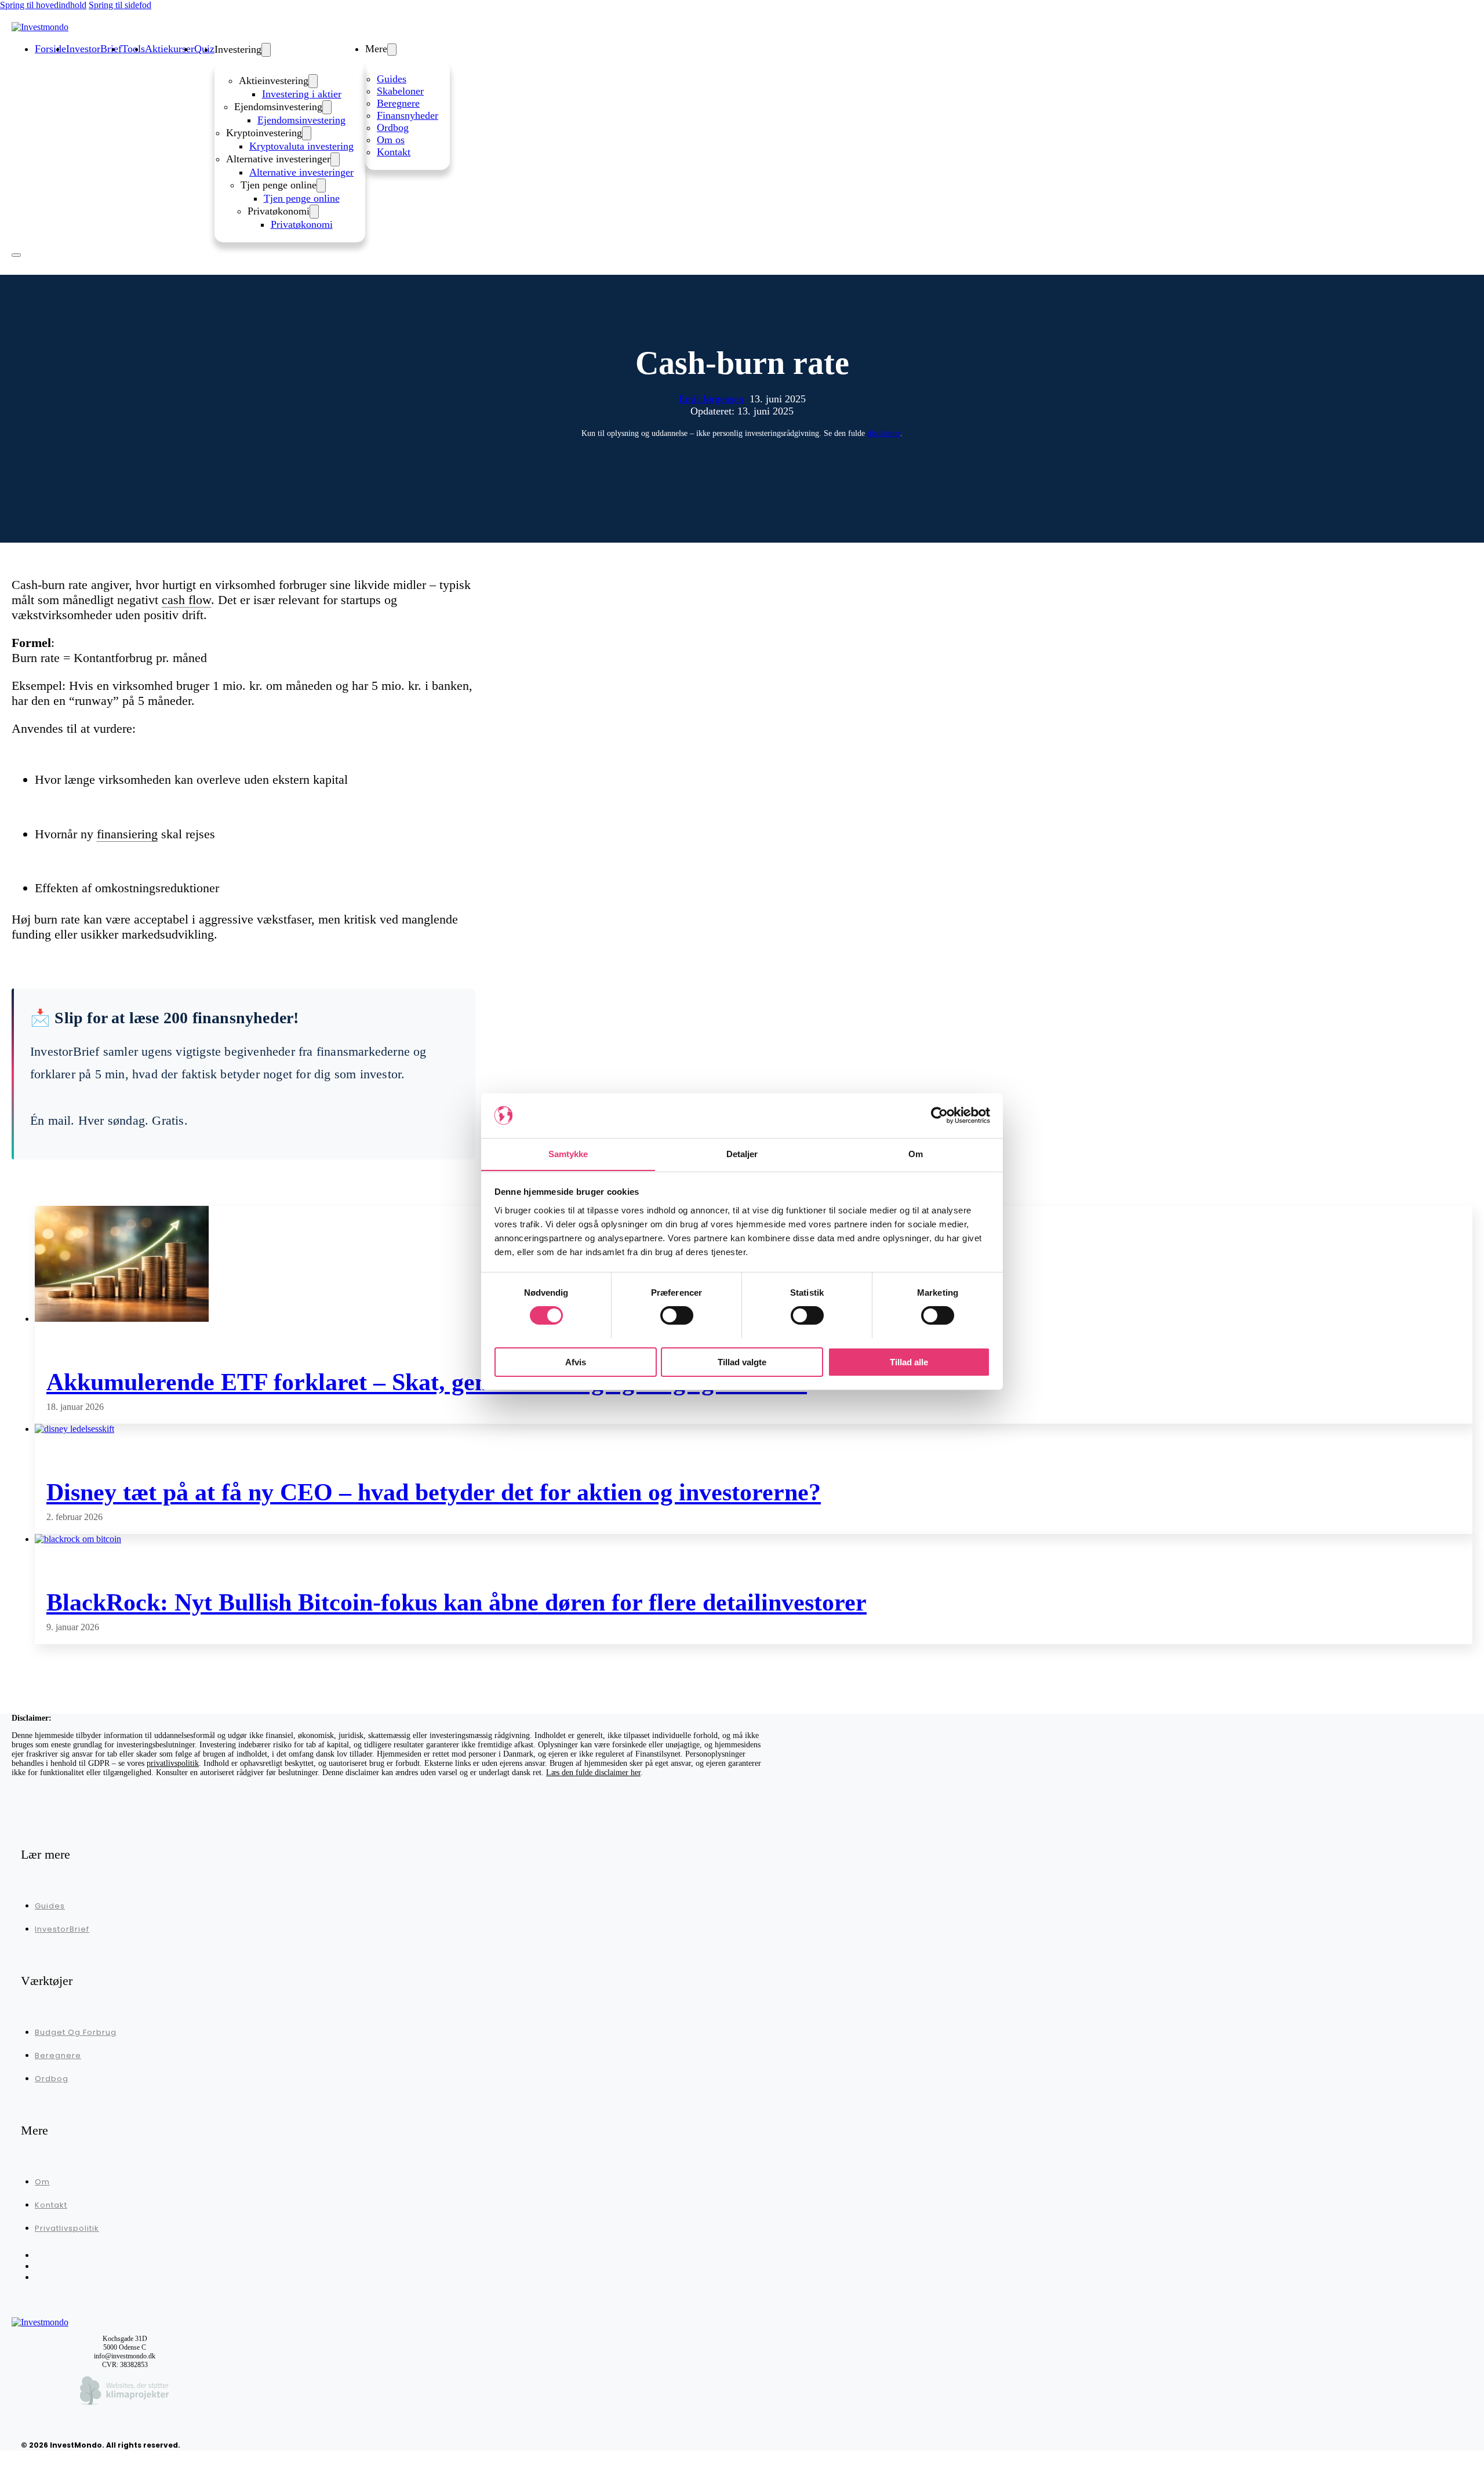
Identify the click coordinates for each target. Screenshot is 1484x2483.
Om (42, 2182)
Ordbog (393, 128)
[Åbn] (16, 255)
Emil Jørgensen (711, 399)
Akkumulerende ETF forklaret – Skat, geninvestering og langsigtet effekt (427, 1382)
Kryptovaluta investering (301, 146)
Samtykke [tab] (568, 1153)
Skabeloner (400, 91)
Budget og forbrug (76, 2032)
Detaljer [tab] (742, 1153)
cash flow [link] (186, 600)
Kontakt (394, 152)
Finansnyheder (408, 115)
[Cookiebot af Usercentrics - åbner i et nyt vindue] (939, 1115)
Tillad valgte (742, 1362)
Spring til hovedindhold (43, 5)
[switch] (677, 1315)
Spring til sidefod (120, 5)
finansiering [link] (127, 834)
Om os (391, 140)
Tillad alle (909, 1362)
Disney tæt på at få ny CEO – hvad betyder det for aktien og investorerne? (434, 1492)
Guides (392, 79)
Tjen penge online (302, 198)
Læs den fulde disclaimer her (593, 1773)
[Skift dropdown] (266, 50)
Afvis (576, 1362)
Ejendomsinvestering (301, 120)
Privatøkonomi (302, 224)
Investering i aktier (302, 94)
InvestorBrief (62, 1929)
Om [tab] (916, 1153)
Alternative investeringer (301, 172)
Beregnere (398, 103)
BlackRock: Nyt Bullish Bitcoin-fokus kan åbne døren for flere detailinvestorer (457, 1602)
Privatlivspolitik (67, 2228)
